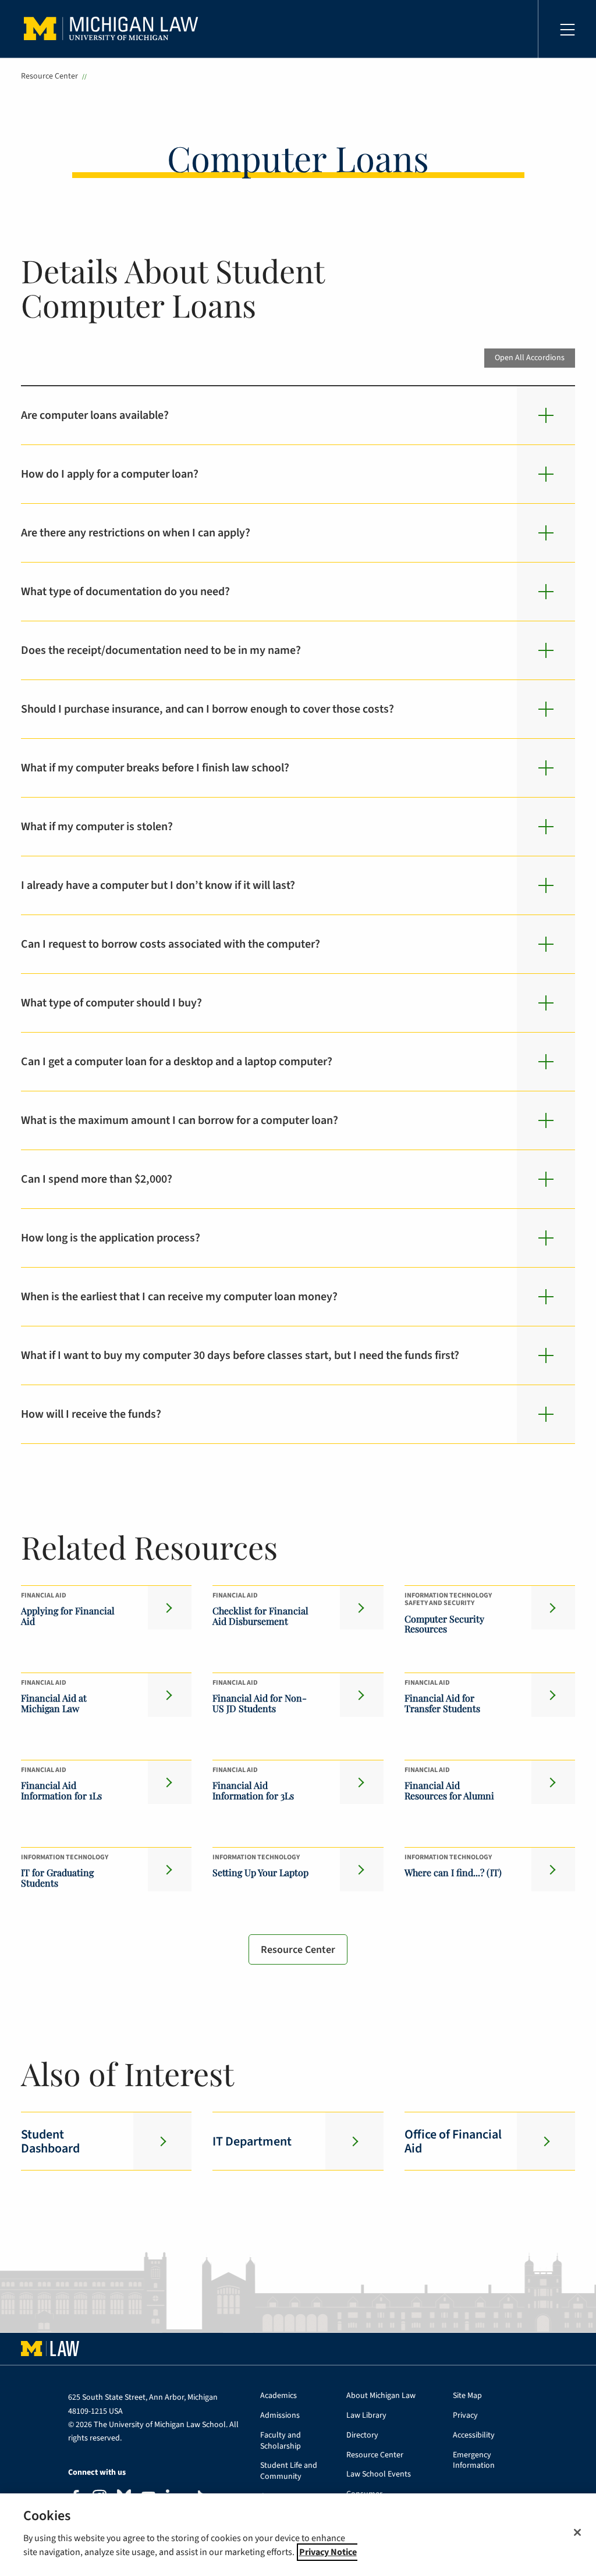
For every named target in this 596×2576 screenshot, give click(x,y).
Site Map (467, 2396)
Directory (362, 2436)
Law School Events (379, 2474)
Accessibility (474, 2436)
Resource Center (49, 76)
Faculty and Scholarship (281, 2441)
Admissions (280, 2416)
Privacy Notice (328, 2552)
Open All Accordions (530, 357)
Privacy (465, 2416)
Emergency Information (474, 2461)
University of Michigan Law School (114, 29)
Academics (279, 2396)
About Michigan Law (381, 2396)
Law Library (366, 2416)
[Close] (577, 2532)
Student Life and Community (289, 2471)
